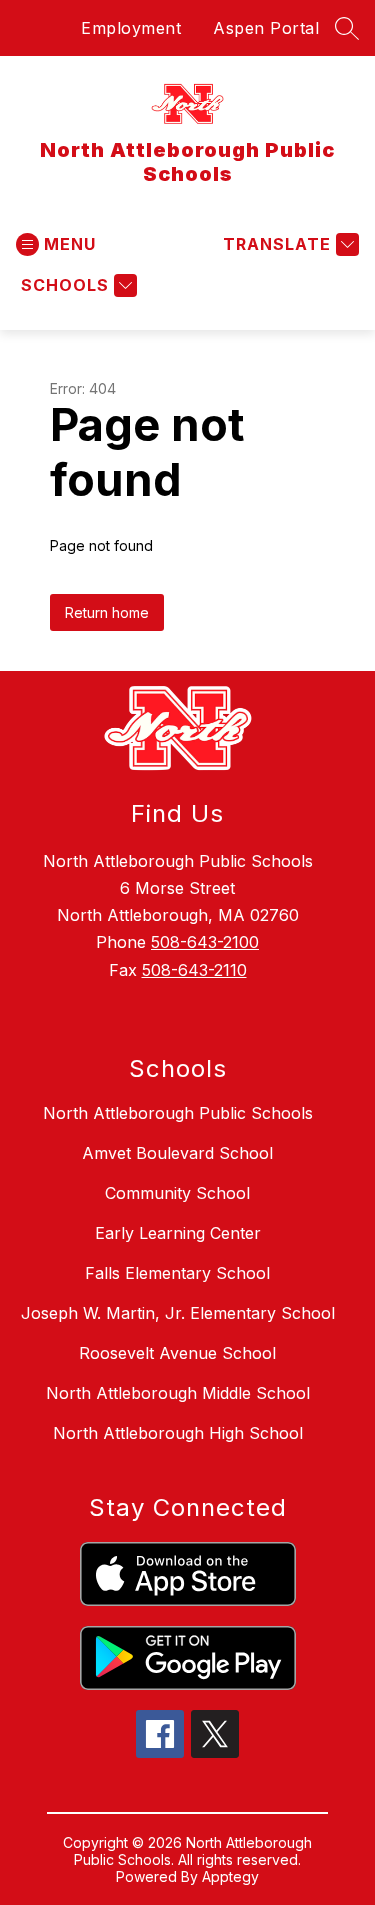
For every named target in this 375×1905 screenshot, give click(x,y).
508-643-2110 (194, 970)
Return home (107, 612)
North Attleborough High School (178, 1433)
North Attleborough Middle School (178, 1393)
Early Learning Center (178, 1233)
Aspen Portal (266, 28)
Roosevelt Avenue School (177, 1353)
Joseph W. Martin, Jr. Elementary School (178, 1313)
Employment (131, 28)
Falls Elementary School (177, 1273)
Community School (177, 1193)
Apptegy (230, 1876)
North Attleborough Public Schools (178, 1113)
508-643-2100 (205, 942)
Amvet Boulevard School (177, 1153)
